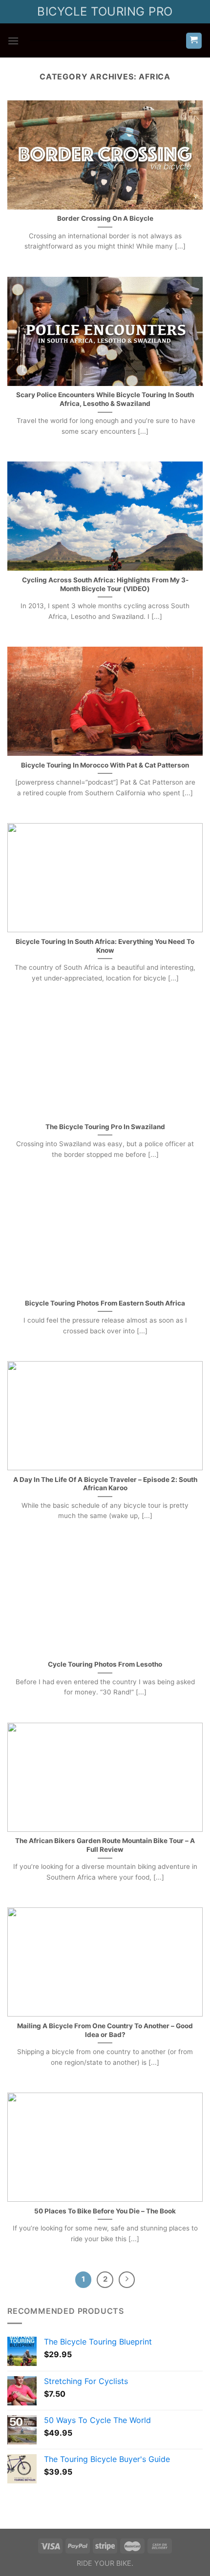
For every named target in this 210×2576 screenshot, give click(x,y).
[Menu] (13, 41)
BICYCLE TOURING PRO (105, 11)
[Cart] (194, 41)
